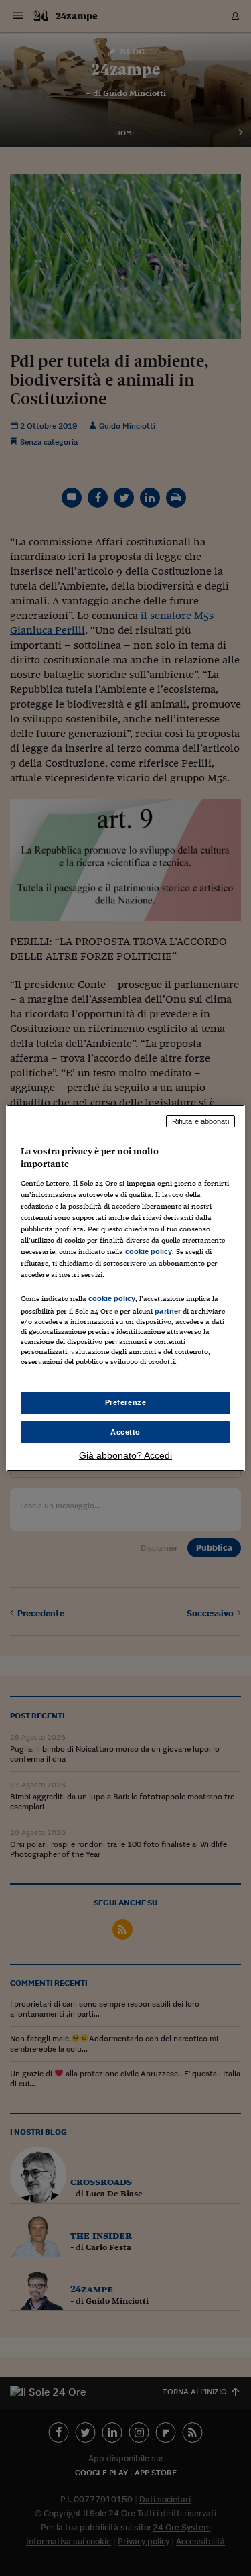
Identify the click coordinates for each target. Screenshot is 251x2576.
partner (168, 1311)
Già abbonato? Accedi (125, 1455)
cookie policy (149, 1251)
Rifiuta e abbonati (200, 1121)
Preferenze (126, 1402)
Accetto (125, 1432)
